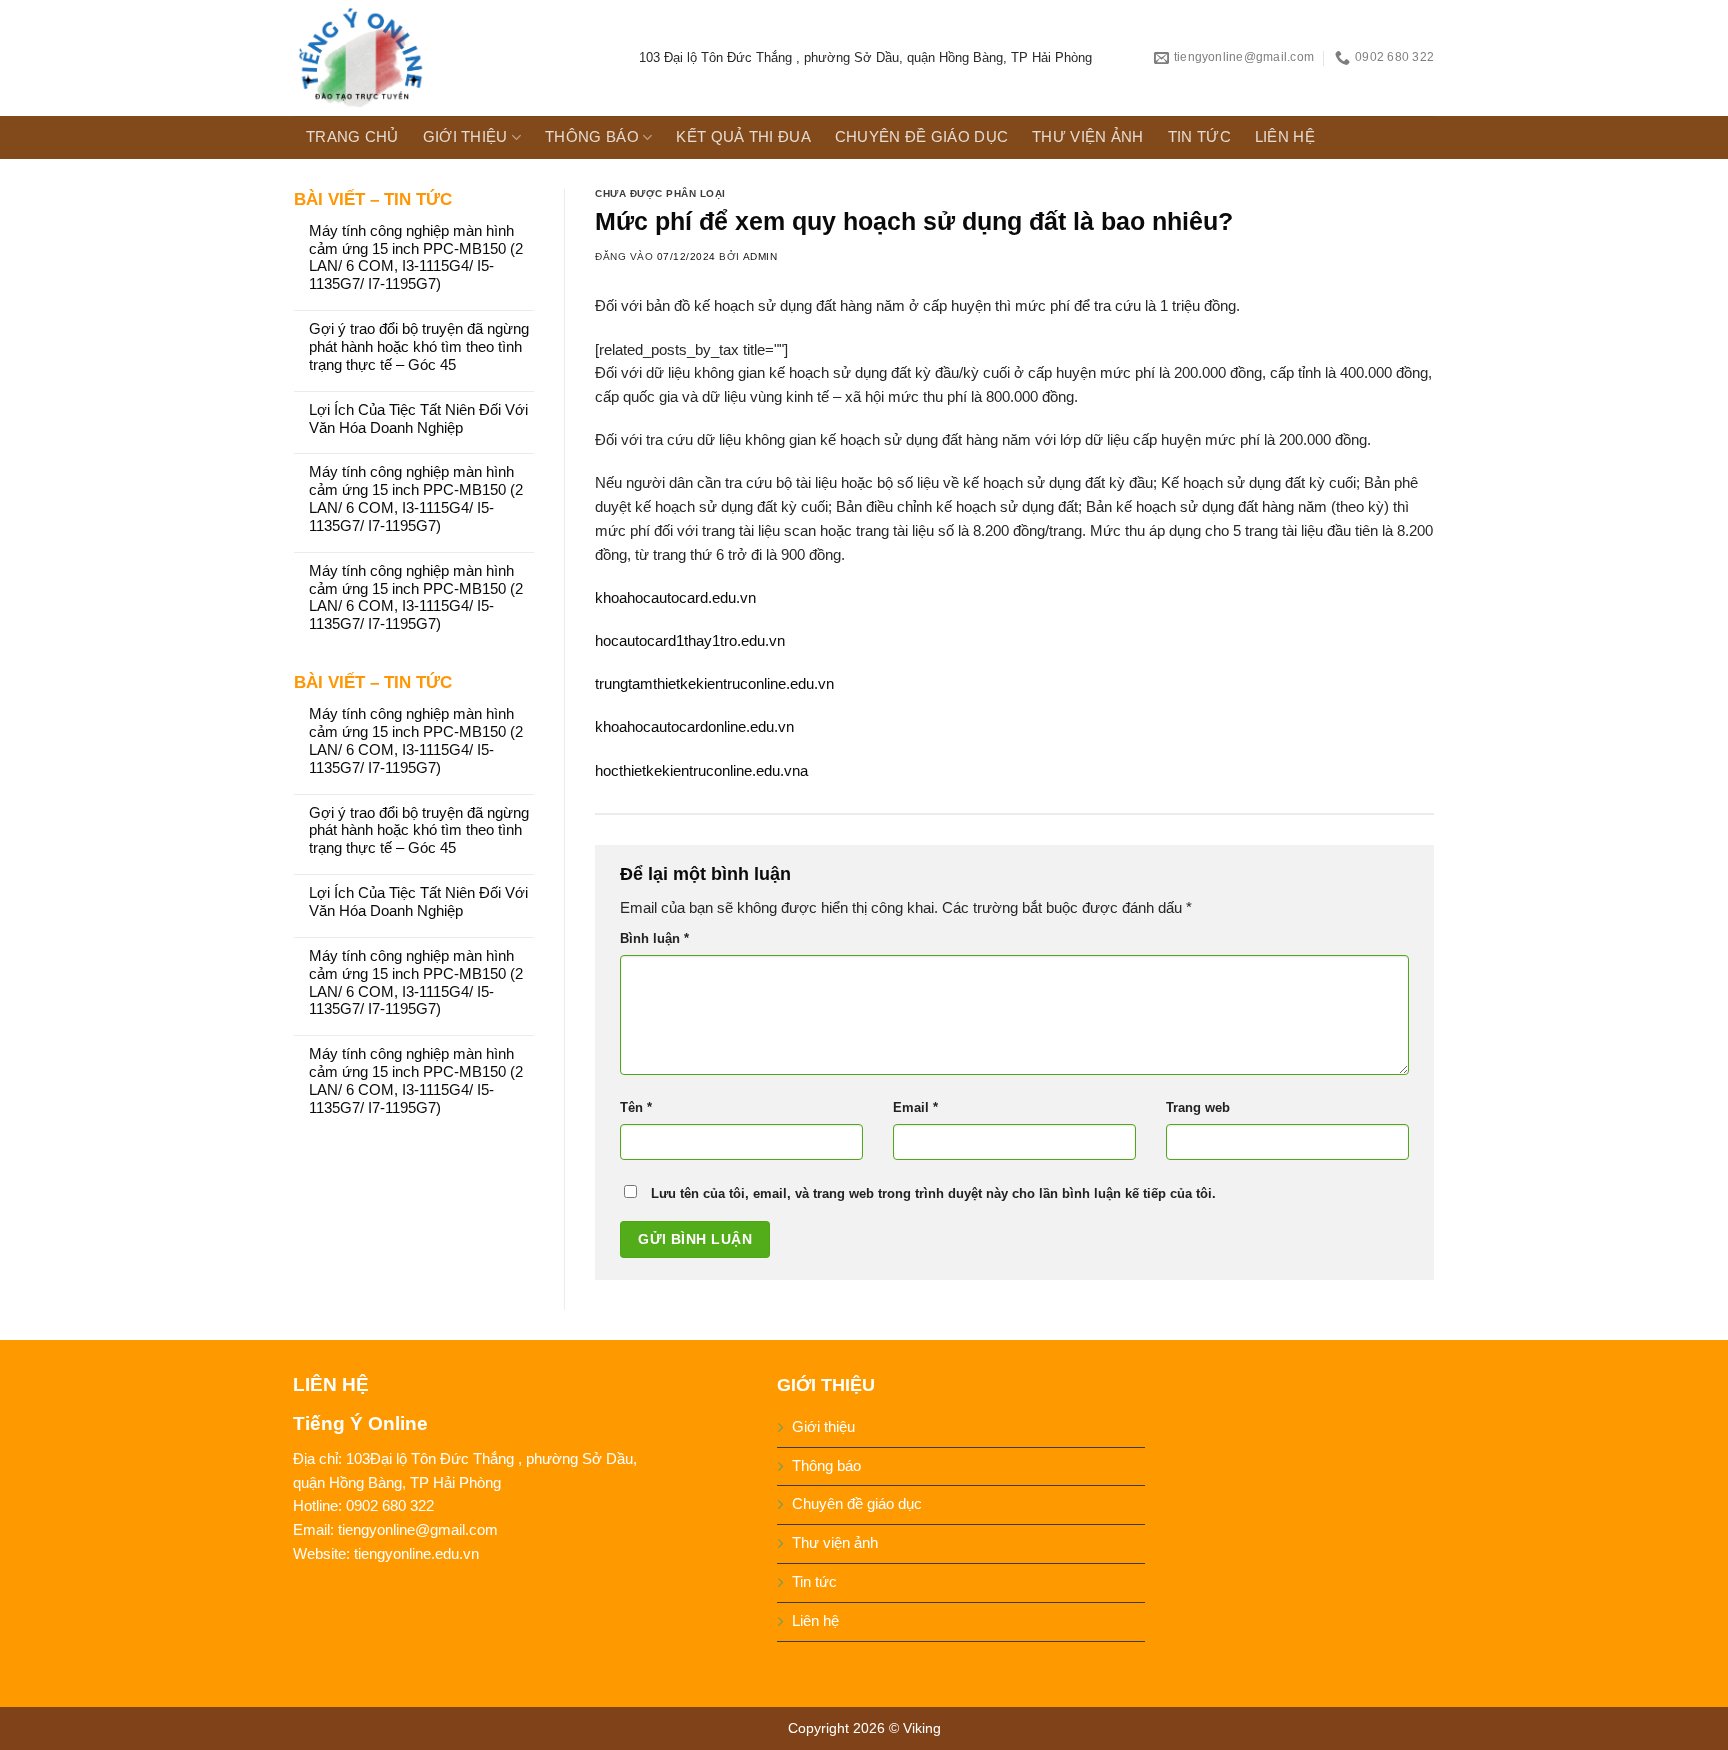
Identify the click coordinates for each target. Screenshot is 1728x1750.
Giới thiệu (465, 137)
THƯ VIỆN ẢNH (1088, 137)
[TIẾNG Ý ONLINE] (451, 58)
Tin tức (1199, 137)
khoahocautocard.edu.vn (675, 598)
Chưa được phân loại (660, 193)
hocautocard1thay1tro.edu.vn (690, 641)
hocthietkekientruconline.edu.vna (701, 771)
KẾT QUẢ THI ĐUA (743, 137)
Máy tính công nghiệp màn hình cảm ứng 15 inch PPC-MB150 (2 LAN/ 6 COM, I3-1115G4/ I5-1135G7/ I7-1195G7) (416, 258)
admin (760, 256)
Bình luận (654, 938)
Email (915, 1107)
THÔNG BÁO (592, 137)
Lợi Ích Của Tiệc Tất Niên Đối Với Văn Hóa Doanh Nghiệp (418, 419)
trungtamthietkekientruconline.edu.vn (714, 684)
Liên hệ (1285, 137)
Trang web (1198, 1107)
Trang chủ (352, 137)
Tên (636, 1107)
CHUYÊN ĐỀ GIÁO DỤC (921, 137)
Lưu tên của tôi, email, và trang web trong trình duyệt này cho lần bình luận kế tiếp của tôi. (933, 1193)
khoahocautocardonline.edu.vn (694, 727)
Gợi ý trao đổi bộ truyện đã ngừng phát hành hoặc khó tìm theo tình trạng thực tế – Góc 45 (419, 347)
